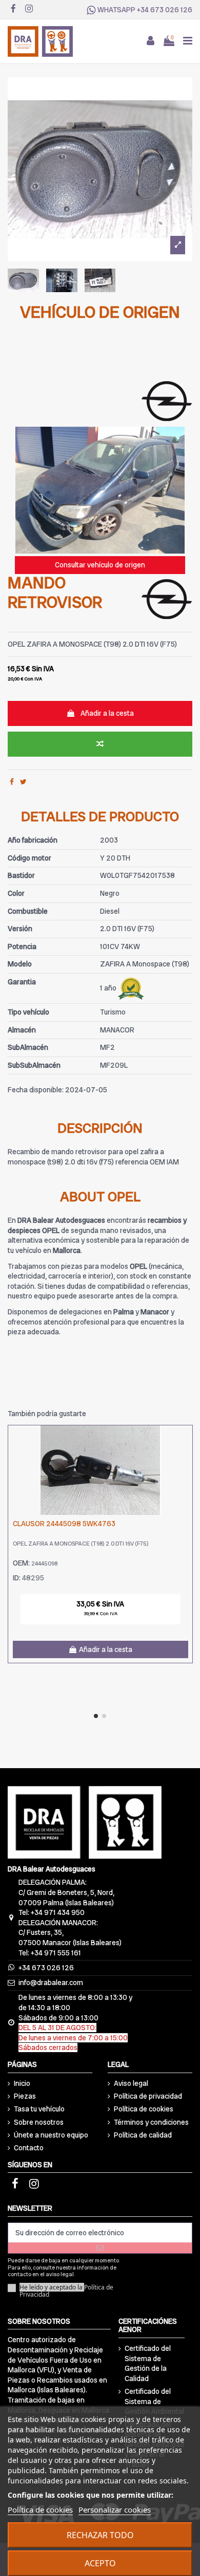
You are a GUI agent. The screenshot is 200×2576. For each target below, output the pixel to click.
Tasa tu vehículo (39, 2109)
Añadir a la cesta (107, 713)
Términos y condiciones (151, 2122)
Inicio (22, 2083)
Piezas (25, 2096)
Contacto (29, 2148)
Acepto (100, 2563)
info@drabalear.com (51, 1983)
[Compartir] (12, 782)
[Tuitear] (23, 782)
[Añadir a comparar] (100, 744)
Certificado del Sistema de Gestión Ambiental (154, 2401)
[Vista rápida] (185, 1459)
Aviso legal (131, 2083)
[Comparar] (185, 1441)
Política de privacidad (148, 2096)
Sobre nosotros (39, 2122)
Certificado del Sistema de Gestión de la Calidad (148, 2363)
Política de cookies (144, 2109)
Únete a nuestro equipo (51, 2135)
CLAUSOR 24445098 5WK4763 (64, 1524)
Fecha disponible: (36, 1090)
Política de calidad (143, 2135)
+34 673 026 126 (165, 10)
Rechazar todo (100, 2535)
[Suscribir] (100, 2248)
